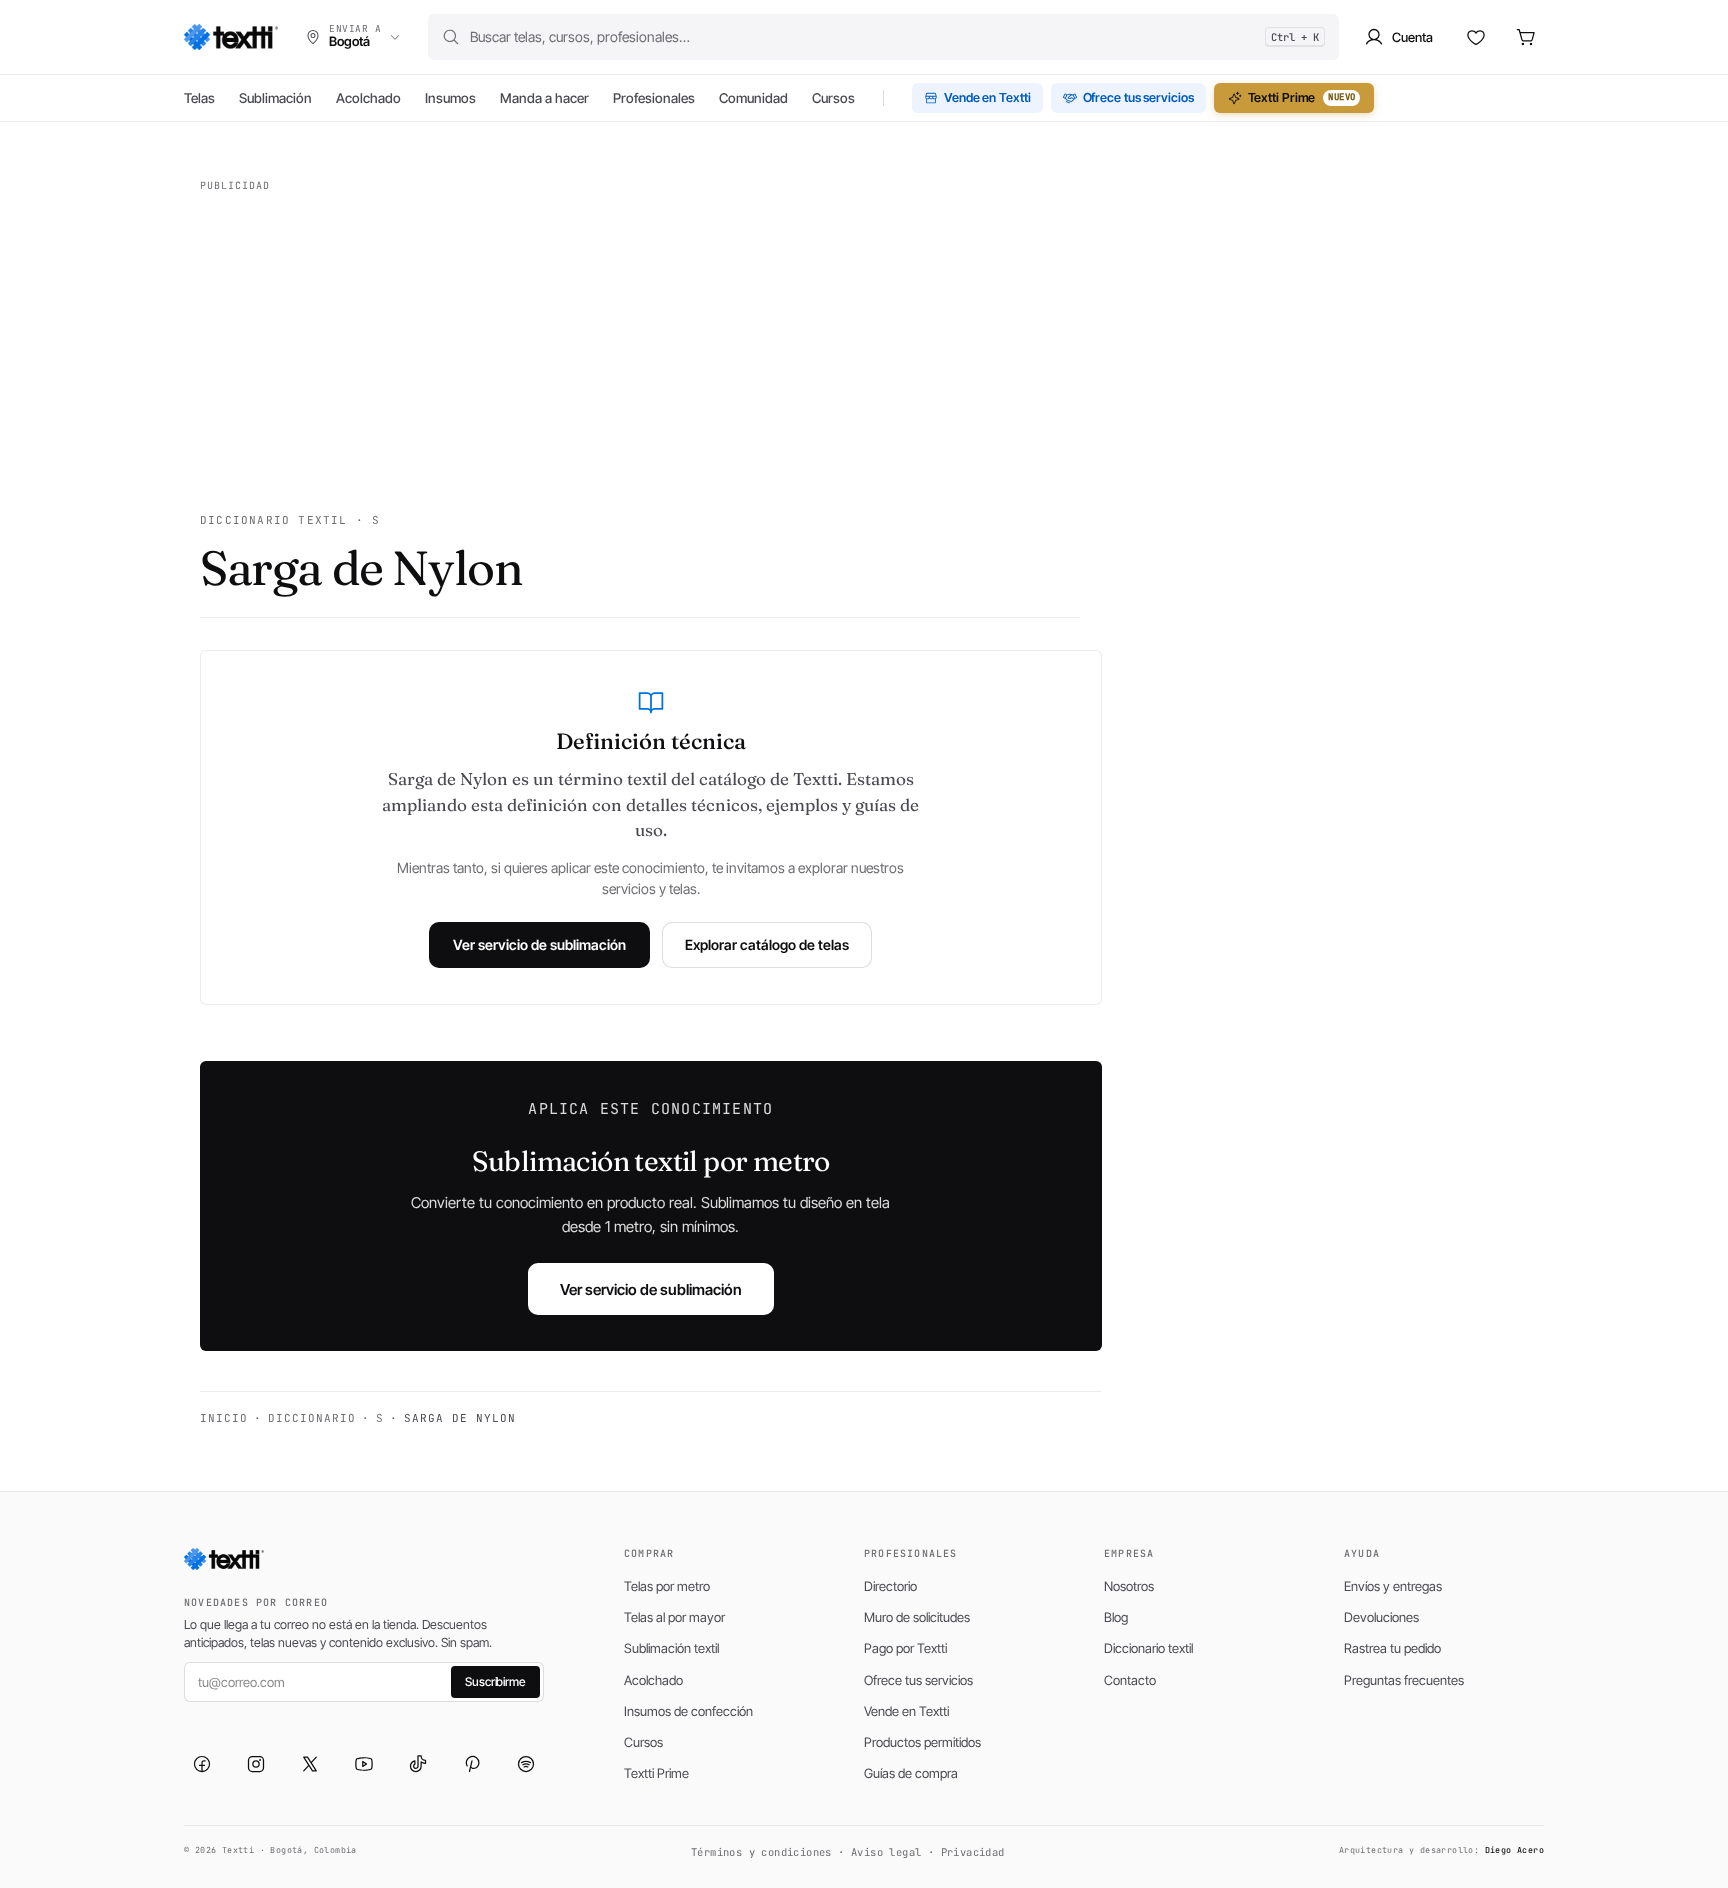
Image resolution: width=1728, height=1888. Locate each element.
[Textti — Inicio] (231, 37)
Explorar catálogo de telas (767, 944)
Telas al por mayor (674, 1617)
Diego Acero (1514, 1850)
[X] (310, 1764)
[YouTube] (364, 1764)
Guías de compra (911, 1773)
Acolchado (368, 98)
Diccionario (312, 1418)
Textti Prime (1302, 97)
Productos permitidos (922, 1742)
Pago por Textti (905, 1648)
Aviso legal (886, 1852)
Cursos (833, 98)
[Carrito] (1526, 37)
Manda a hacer (544, 98)
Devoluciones (1381, 1617)
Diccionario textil (1148, 1648)
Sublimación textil (671, 1648)
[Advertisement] (640, 340)
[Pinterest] (472, 1764)
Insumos (450, 98)
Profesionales (654, 98)
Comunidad (753, 98)
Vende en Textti (987, 97)
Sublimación (275, 98)
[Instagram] (256, 1764)
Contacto (1130, 1680)
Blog (1116, 1617)
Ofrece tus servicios (1138, 97)
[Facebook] (202, 1764)
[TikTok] (418, 1764)
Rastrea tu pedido (1392, 1648)
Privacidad (973, 1852)
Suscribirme (495, 1681)
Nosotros (1129, 1586)
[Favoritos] (1476, 37)
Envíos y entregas (1393, 1586)
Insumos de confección (688, 1711)
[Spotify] (526, 1764)
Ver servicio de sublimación (539, 944)
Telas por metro (667, 1586)
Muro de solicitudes (917, 1617)
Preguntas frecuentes (1404, 1680)
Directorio (890, 1586)
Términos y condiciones (761, 1852)
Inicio (224, 1418)
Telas (199, 98)
